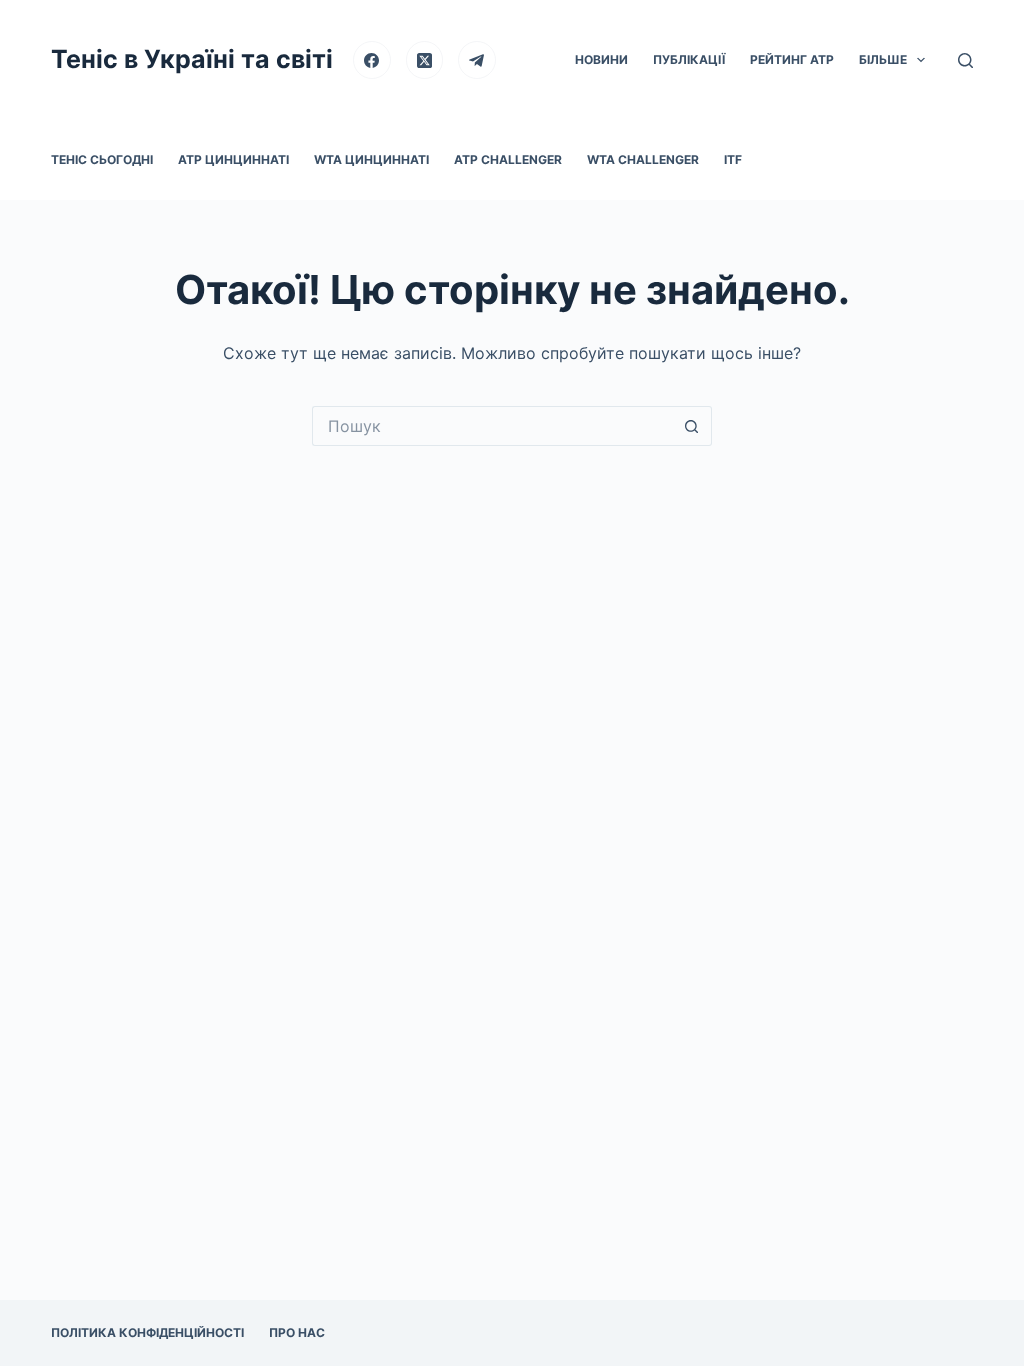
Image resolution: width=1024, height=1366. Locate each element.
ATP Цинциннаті (233, 159)
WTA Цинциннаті (371, 159)
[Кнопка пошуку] (692, 426)
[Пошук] (965, 60)
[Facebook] (372, 60)
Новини (601, 59)
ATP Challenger (508, 159)
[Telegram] (477, 60)
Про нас (297, 1332)
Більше (883, 59)
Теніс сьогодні (102, 159)
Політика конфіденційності (147, 1332)
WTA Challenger (643, 159)
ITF (733, 159)
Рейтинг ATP (792, 59)
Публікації (689, 59)
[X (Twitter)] (425, 60)
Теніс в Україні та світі (192, 59)
